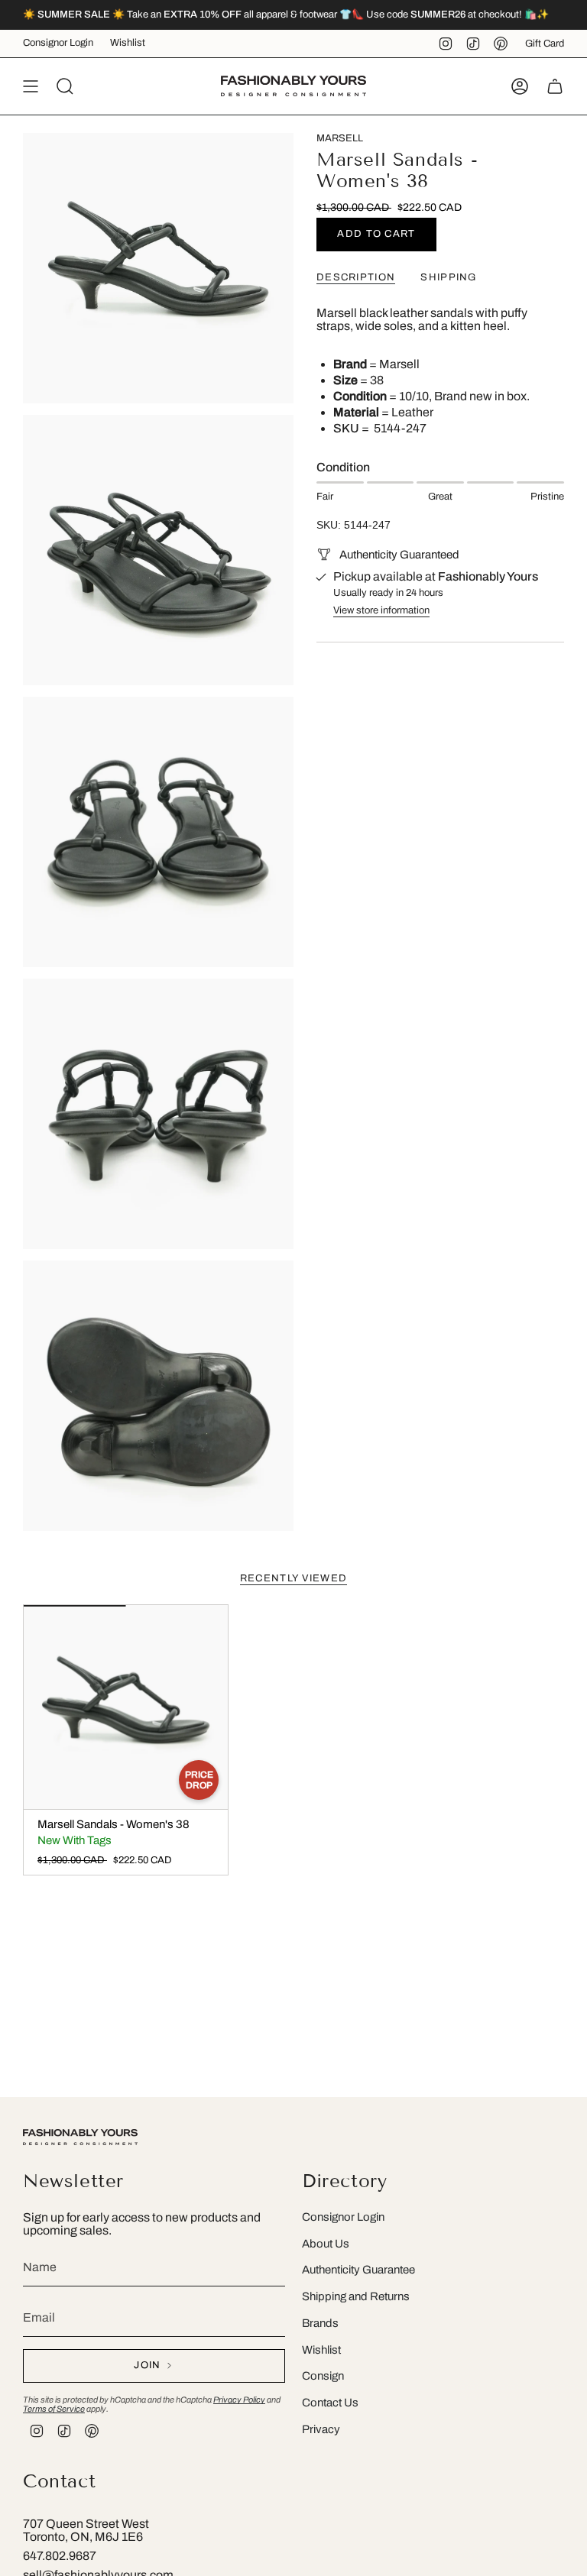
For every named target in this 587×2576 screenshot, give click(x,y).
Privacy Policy (239, 2400)
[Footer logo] (80, 2137)
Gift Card (545, 44)
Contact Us (330, 2403)
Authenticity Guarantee (358, 2270)
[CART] (555, 86)
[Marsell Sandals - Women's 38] (126, 1707)
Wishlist (128, 43)
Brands (320, 2323)
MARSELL (340, 138)
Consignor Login (58, 43)
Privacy (321, 2429)
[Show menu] (31, 86)
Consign (323, 2376)
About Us (326, 2244)
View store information (381, 610)
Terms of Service (54, 2409)
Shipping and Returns (356, 2296)
